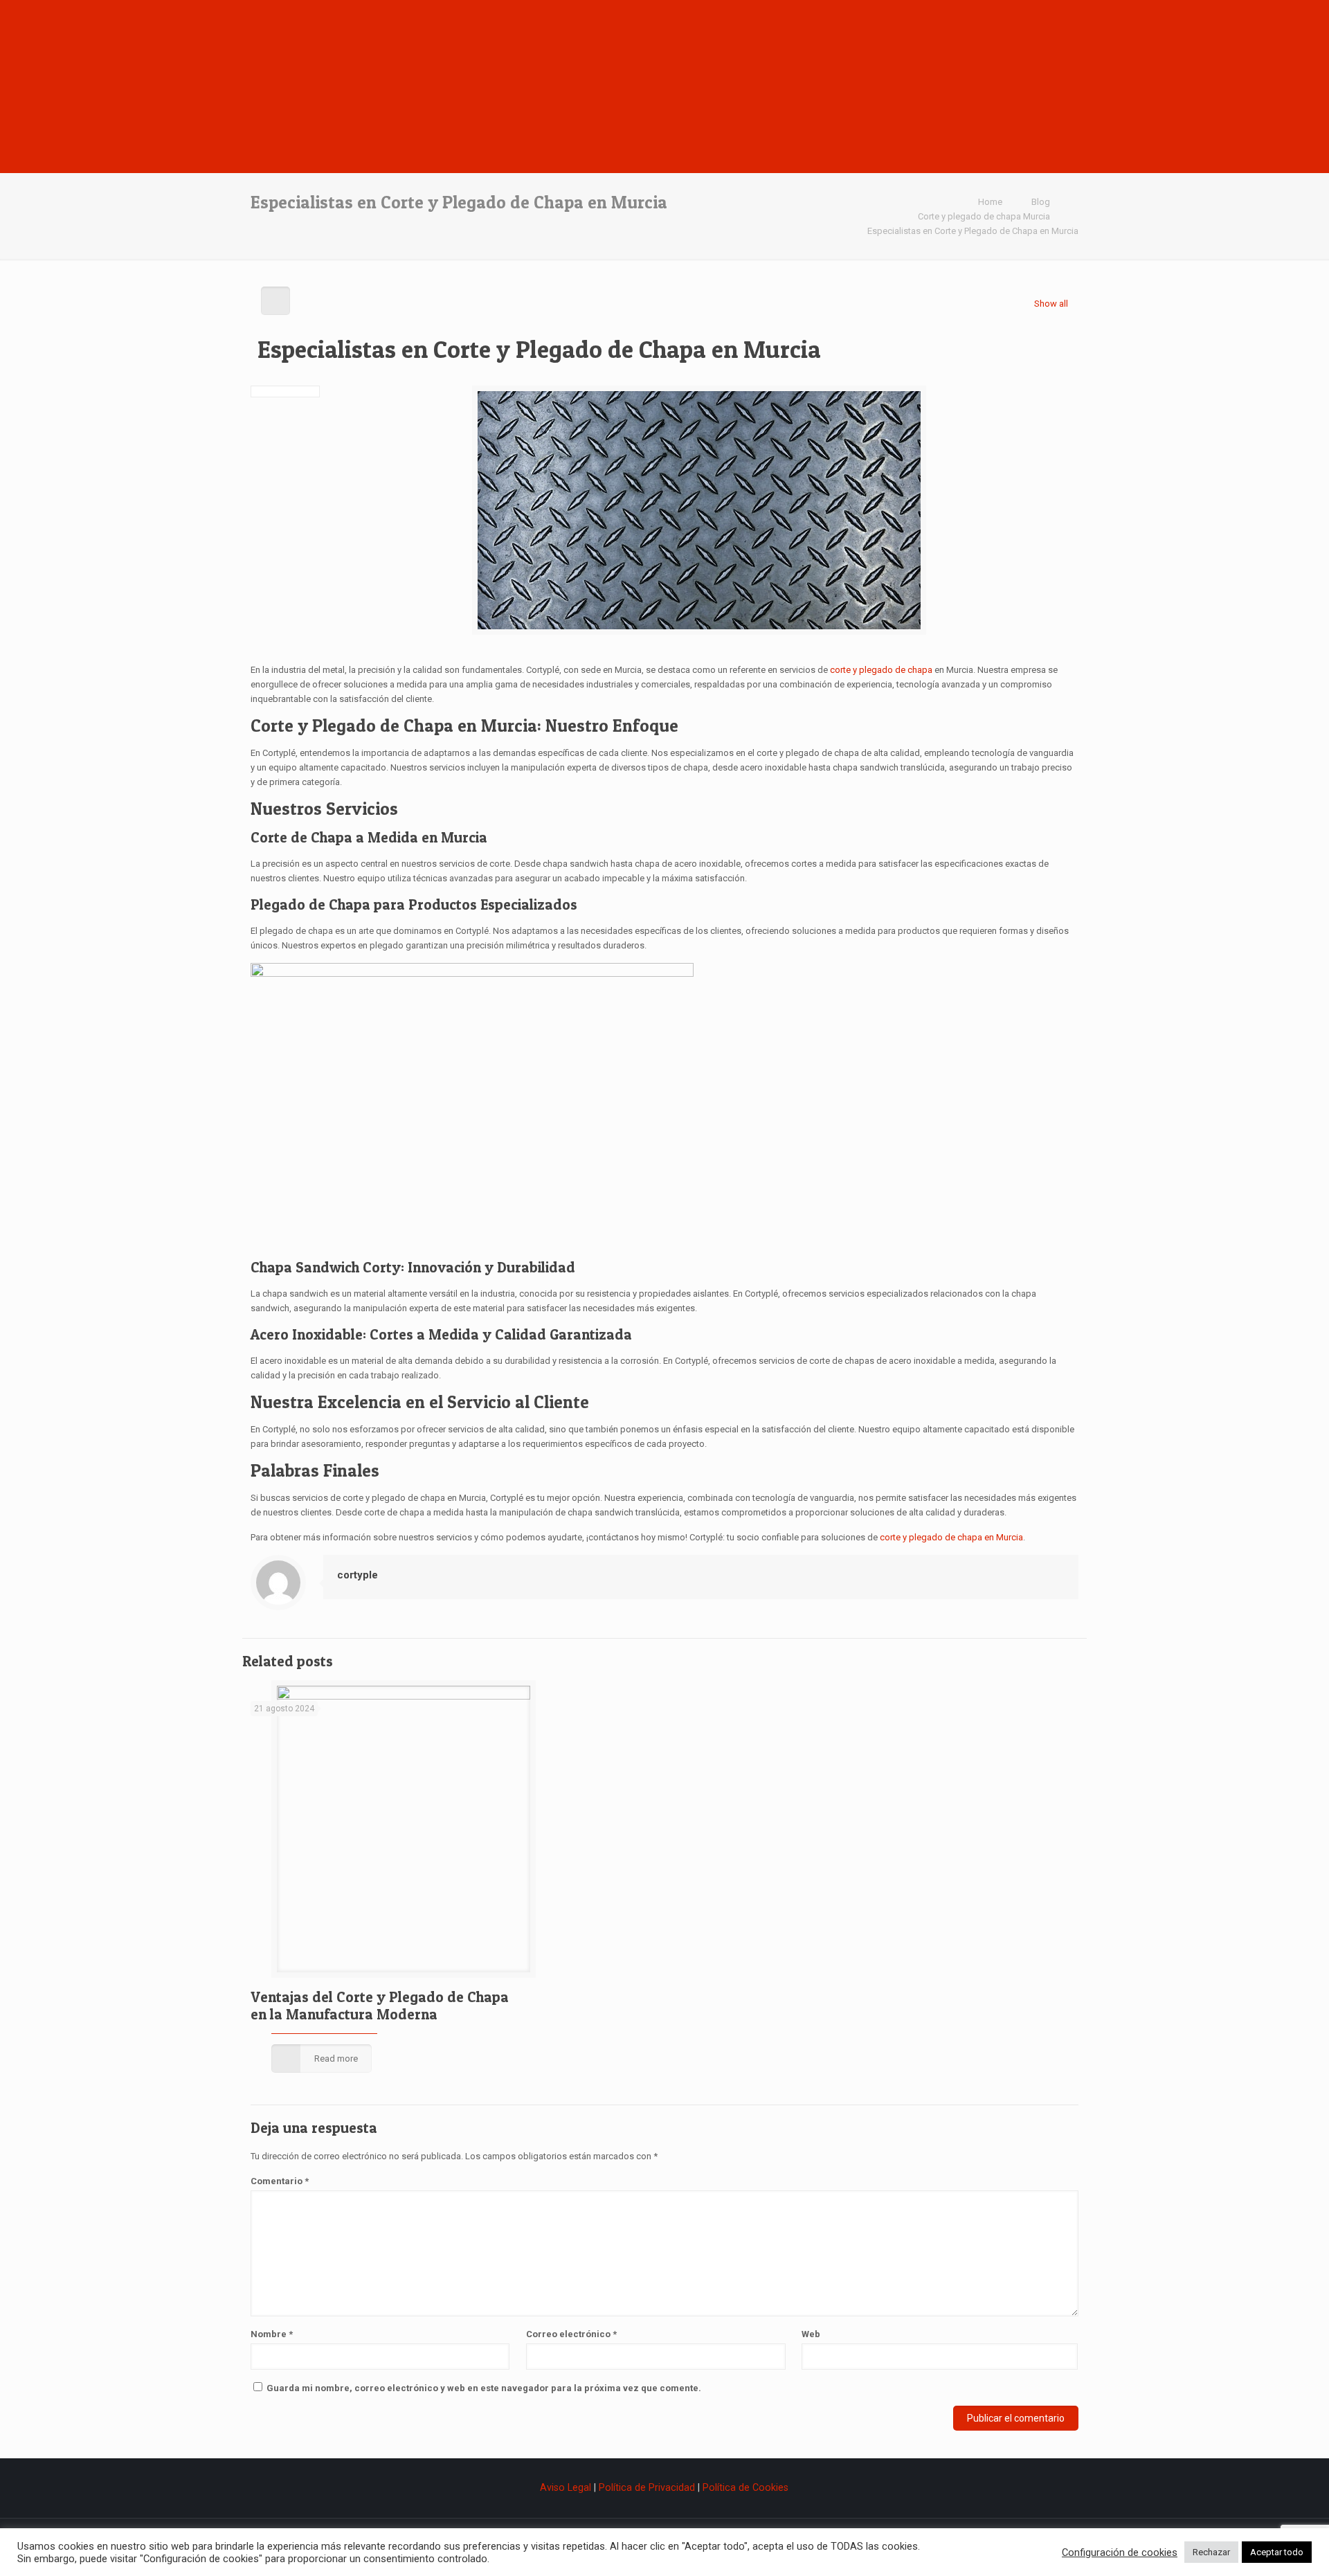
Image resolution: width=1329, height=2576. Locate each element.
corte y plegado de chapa (881, 670)
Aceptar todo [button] (1277, 2552)
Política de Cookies (745, 2487)
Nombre (272, 2334)
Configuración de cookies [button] (1120, 2552)
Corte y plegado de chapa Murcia (984, 216)
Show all (1051, 304)
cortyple (358, 1575)
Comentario (280, 2181)
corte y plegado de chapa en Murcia (951, 1537)
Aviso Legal (567, 2487)
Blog (1041, 202)
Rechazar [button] (1211, 2552)
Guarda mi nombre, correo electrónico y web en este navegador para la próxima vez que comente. (484, 2388)
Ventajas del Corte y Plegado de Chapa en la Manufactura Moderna (380, 2006)
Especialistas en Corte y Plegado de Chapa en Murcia (973, 231)
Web (811, 2334)
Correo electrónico (571, 2334)
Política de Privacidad (647, 2487)
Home (990, 202)
